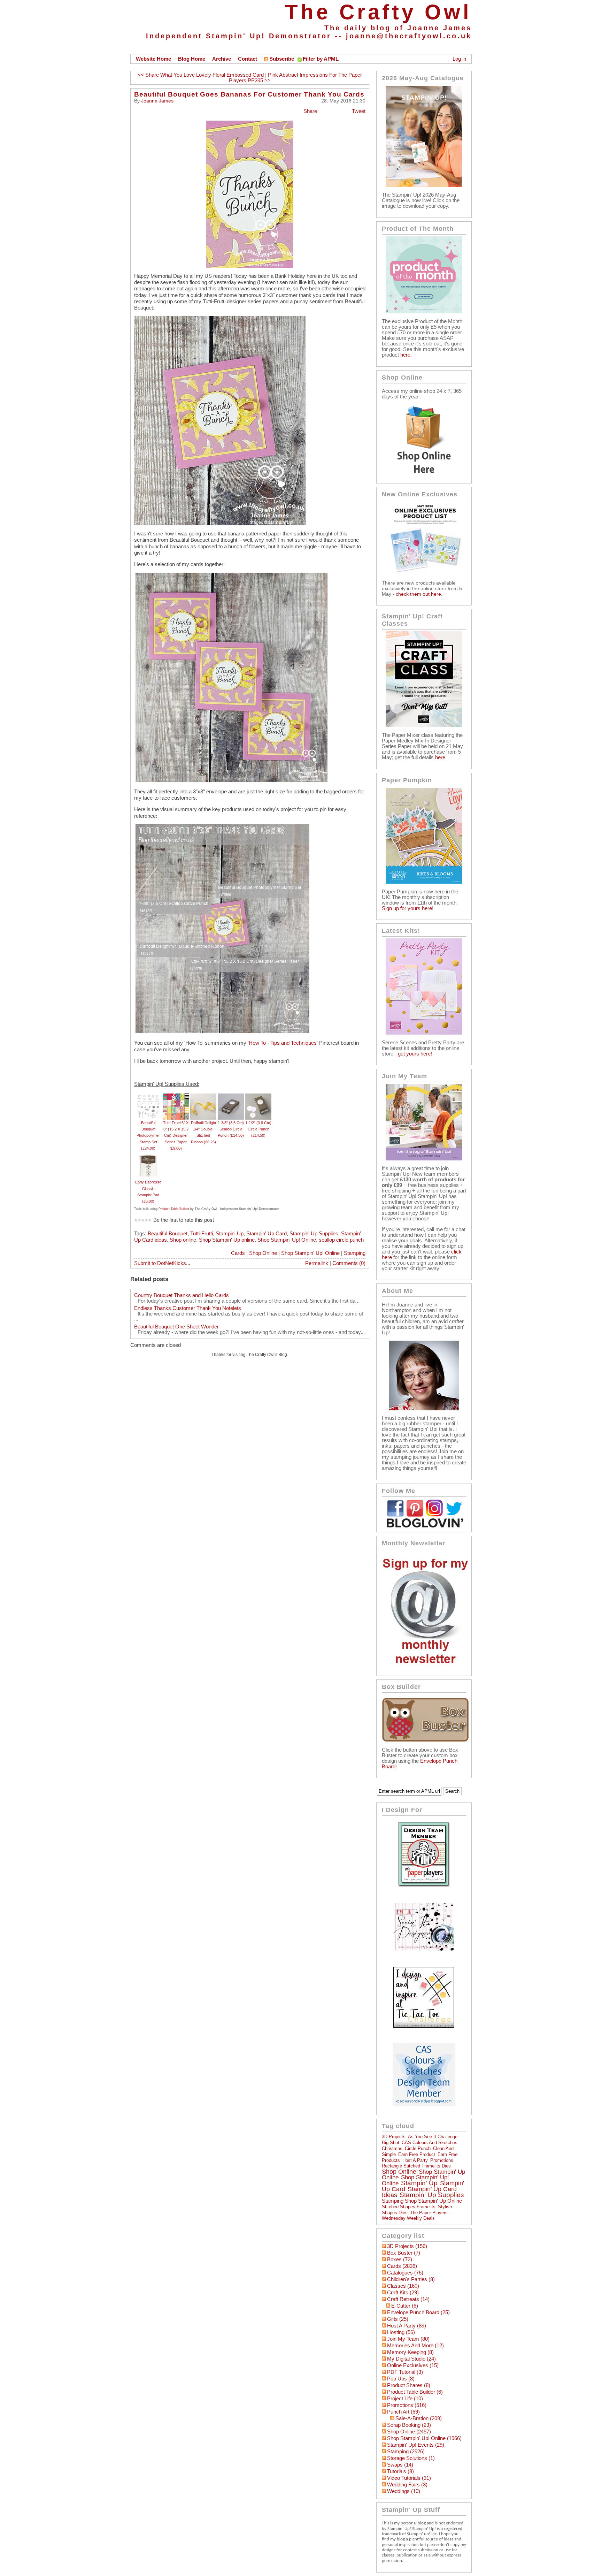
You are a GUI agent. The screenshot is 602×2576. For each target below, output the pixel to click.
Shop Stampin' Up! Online (287, 1240)
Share (310, 111)
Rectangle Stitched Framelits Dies (416, 2166)
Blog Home (192, 59)
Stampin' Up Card (267, 1234)
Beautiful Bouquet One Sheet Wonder (176, 1327)
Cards (238, 1253)
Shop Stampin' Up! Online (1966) (424, 2438)
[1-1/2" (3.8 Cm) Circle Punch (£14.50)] (258, 1097)
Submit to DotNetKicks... (162, 1263)
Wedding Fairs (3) (407, 2485)
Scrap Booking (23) (409, 2425)
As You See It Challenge (433, 2137)
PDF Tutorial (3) (405, 2372)
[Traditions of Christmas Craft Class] (424, 725)
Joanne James (157, 101)
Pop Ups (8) (401, 2379)
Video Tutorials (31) (409, 2478)
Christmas (392, 2148)
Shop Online (263, 1253)
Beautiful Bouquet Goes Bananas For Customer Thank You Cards (249, 94)
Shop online (183, 1240)
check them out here (418, 594)
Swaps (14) (400, 2465)
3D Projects (394, 2137)
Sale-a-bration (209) (419, 2418)
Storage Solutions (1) (411, 2458)
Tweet (359, 111)
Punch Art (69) (403, 2412)
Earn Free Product (417, 2154)
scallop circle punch (341, 1240)
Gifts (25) (398, 2319)
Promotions (442, 2160)
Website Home (153, 59)
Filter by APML (321, 59)
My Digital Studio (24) (411, 2359)
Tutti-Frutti (202, 1234)
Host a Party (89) (407, 2326)
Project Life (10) (405, 2399)
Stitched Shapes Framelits (409, 2207)
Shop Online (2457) (409, 2432)
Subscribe (282, 59)
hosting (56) (401, 2332)
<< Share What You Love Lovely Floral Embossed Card (201, 75)
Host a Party (415, 2160)
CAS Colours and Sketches (430, 2143)
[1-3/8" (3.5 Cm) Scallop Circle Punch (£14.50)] (231, 1097)
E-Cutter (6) (405, 2306)
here (405, 355)
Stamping (355, 1253)
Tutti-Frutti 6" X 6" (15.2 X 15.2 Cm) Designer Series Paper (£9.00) (176, 1135)
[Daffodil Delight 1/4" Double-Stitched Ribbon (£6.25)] (203, 1097)
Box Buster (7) (404, 2253)
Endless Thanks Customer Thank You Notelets (188, 1308)
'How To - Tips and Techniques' (283, 1043)
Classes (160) (403, 2286)
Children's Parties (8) (411, 2279)
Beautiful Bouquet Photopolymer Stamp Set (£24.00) (148, 1135)
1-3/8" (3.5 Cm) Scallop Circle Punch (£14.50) (231, 1129)
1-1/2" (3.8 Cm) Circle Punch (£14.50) (258, 1129)
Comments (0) (349, 1263)
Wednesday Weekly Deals (408, 2218)
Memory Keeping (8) (410, 2352)
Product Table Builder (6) (415, 2392)
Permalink (317, 1263)
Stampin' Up (230, 1234)
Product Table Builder (174, 1209)
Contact (248, 59)
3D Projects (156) (407, 2246)
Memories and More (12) (415, 2346)
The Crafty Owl (378, 12)
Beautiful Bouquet (168, 1234)
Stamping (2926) (406, 2452)
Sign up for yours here (407, 908)
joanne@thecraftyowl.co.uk (409, 36)
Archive (222, 59)
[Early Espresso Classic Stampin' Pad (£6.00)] (148, 1156)
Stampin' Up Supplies (314, 1234)
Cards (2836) (402, 2266)
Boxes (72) (400, 2259)
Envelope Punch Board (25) (418, 2312)
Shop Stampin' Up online (227, 1240)
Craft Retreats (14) (408, 2299)
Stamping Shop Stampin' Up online (422, 2201)
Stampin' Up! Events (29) (416, 2445)
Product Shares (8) (409, 2385)
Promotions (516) (407, 2405)
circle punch (418, 2148)
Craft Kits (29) (403, 2293)
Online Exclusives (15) (413, 2365)
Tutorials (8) (400, 2471)
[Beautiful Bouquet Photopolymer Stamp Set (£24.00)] (148, 1097)
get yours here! (415, 1054)
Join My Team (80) (408, 2339)
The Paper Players (429, 2213)
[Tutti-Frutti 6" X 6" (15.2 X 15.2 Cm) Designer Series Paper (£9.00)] (176, 1097)
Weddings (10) (404, 2491)
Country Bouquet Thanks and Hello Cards (182, 1295)
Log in (459, 59)
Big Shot (391, 2143)
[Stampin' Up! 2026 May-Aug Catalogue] (424, 185)
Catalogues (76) (405, 2273)
